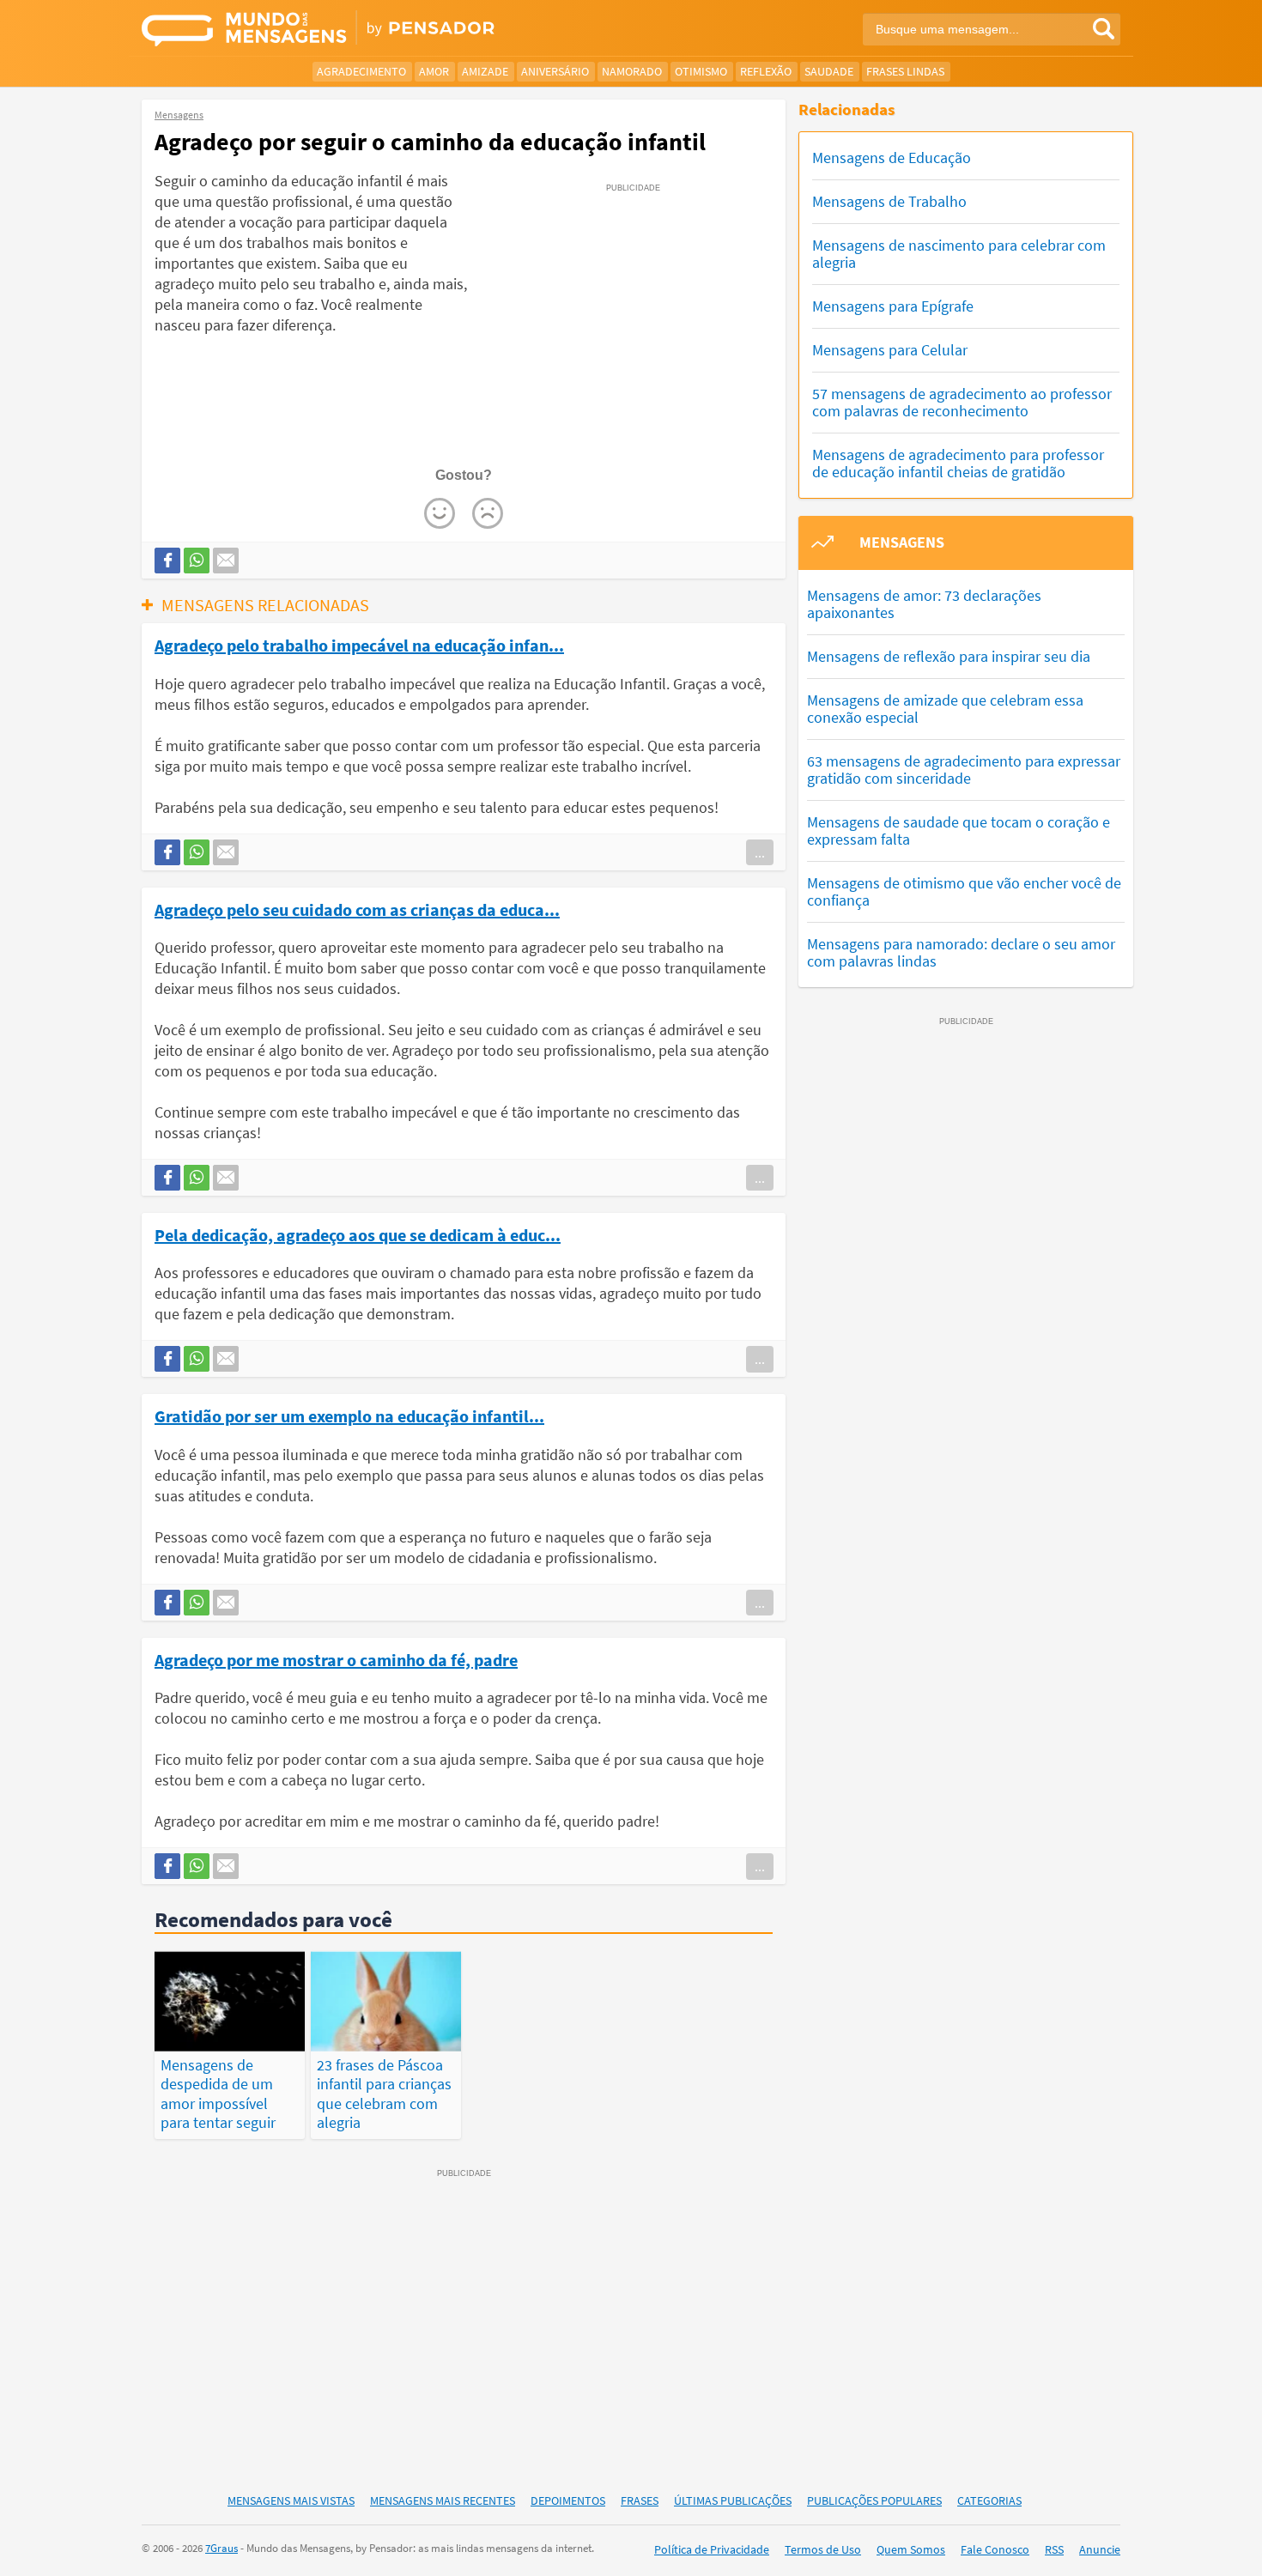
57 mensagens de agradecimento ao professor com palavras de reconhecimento (962, 402)
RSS (1054, 2549)
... (760, 852)
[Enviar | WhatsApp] (197, 561)
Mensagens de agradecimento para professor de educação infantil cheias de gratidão (958, 463)
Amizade (485, 71)
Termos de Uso (823, 2549)
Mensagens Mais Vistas (291, 2500)
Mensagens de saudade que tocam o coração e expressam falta (959, 830)
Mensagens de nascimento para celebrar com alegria (959, 254)
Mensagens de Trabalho (889, 201)
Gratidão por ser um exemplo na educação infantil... (349, 1415)
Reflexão (766, 71)
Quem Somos (911, 2549)
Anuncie (1100, 2549)
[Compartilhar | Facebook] (167, 561)
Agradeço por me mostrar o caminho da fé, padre (336, 1659)
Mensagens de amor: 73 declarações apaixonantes (924, 604)
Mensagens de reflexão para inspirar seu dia (949, 656)
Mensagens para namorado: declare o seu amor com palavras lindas (961, 952)
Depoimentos (568, 2500)
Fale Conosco (995, 2549)
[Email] (226, 561)
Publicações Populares (874, 2500)
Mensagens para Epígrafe (893, 306)
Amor (434, 71)
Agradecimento (361, 71)
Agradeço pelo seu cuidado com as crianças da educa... (357, 909)
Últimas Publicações (733, 2500)
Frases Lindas (905, 71)
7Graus (221, 2548)
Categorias (989, 2500)
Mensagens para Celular (890, 350)
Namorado (632, 71)
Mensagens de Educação (892, 158)
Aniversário (555, 71)
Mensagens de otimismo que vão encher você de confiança (964, 891)
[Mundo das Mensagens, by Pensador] (380, 30)
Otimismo (701, 71)
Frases (640, 2500)
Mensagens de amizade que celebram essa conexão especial (945, 709)
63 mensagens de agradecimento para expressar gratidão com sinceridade (964, 770)
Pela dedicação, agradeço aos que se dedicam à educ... (358, 1234)
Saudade (829, 71)
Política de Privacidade (712, 2549)
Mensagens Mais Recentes (443, 2500)
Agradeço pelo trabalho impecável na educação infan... (359, 645)
